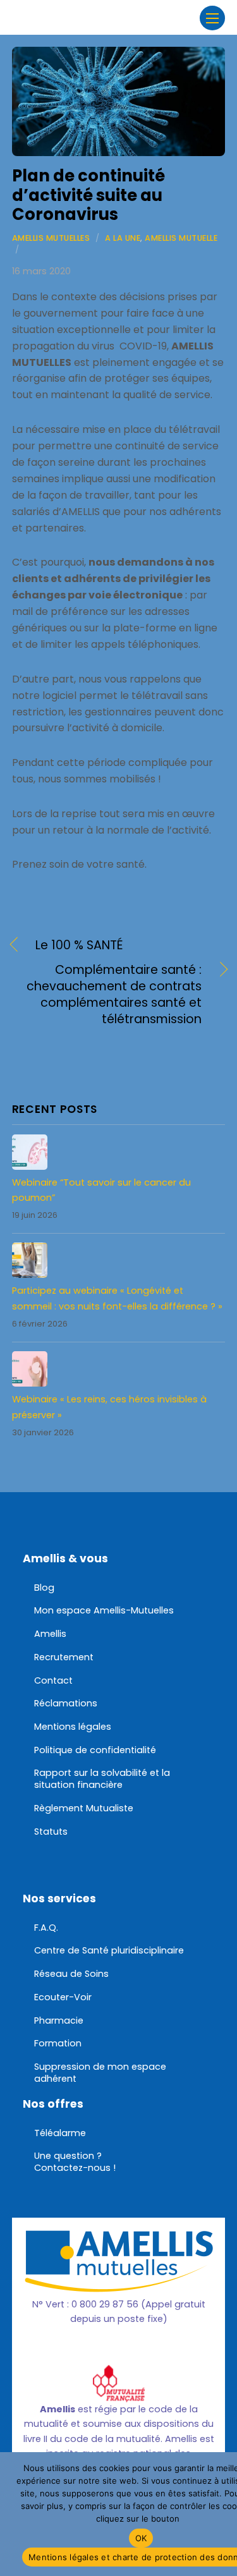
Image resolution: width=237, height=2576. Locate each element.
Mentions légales (73, 1727)
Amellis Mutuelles (51, 238)
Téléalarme (60, 2133)
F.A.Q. (46, 1928)
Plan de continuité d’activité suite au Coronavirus (88, 195)
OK (141, 2538)
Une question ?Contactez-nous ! (75, 2162)
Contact (53, 1680)
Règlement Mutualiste (84, 1808)
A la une (123, 238)
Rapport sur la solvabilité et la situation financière (102, 1779)
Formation (58, 2043)
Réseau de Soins (71, 1974)
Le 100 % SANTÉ (79, 945)
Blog (44, 1588)
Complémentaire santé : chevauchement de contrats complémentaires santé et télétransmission (107, 995)
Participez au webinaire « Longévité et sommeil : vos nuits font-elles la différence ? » (117, 1298)
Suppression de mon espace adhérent (100, 2073)
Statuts (51, 1832)
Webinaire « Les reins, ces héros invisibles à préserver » (109, 1407)
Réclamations (66, 1703)
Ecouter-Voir (63, 1997)
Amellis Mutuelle (181, 238)
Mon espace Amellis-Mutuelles (104, 1610)
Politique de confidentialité (95, 1750)
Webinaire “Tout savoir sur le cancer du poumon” (101, 1190)
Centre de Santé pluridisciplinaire (109, 1950)
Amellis (50, 1634)
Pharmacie (59, 2020)
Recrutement (64, 1657)
